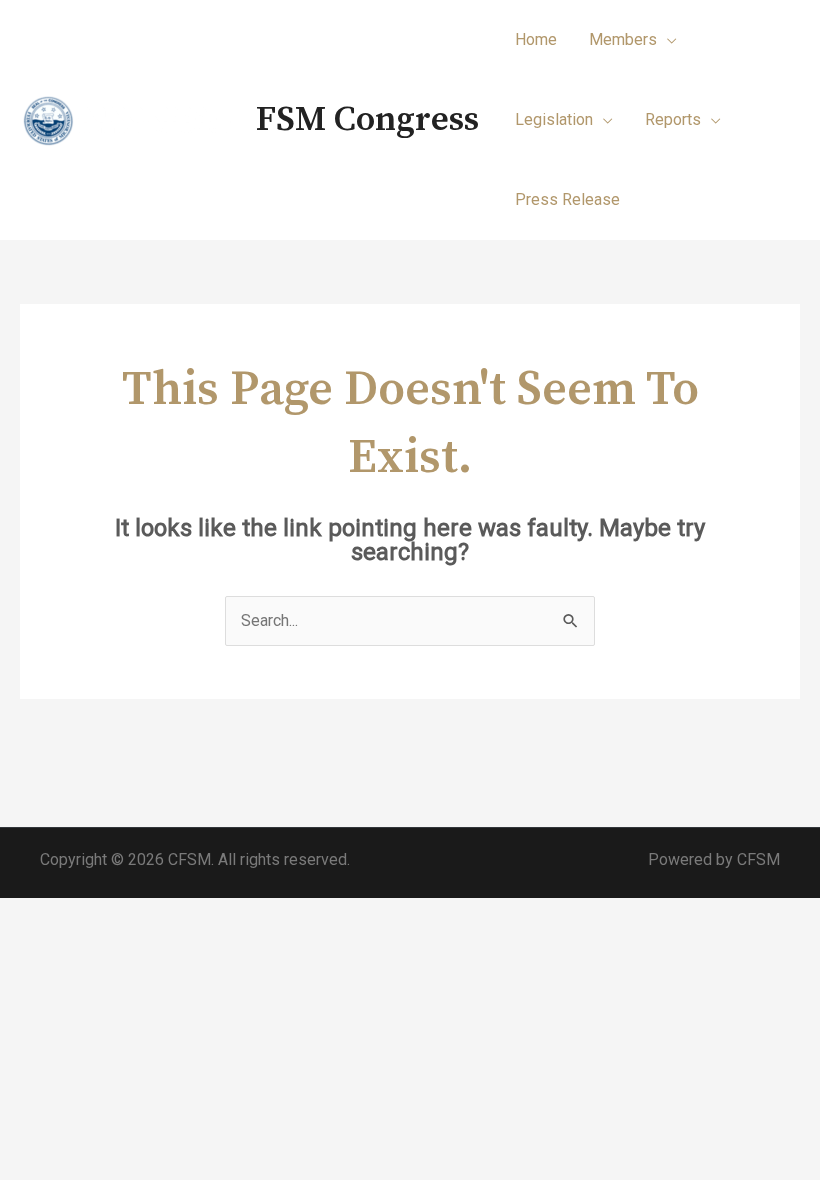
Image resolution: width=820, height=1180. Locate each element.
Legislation (554, 119)
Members (623, 39)
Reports (673, 119)
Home (536, 39)
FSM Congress (367, 120)
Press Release (567, 199)
